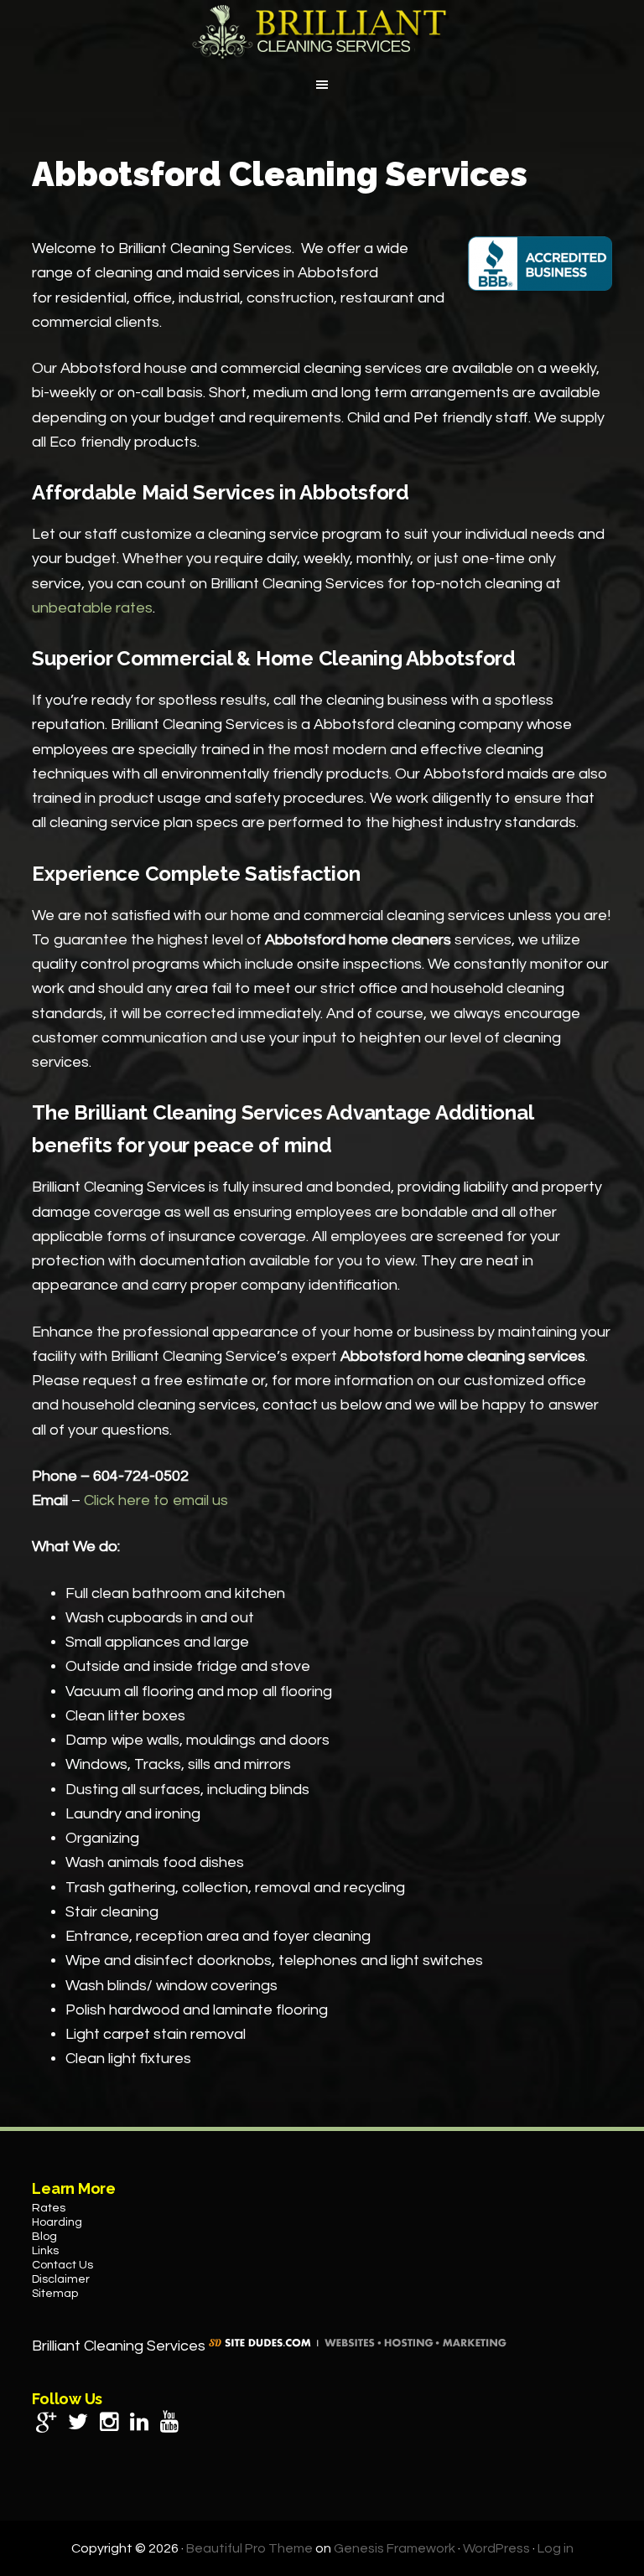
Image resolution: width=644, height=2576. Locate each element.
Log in (556, 2548)
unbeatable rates (92, 608)
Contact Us (62, 2265)
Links (45, 2251)
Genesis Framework (395, 2548)
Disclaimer (61, 2279)
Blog (44, 2237)
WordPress (496, 2548)
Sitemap (55, 2294)
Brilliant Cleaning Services (322, 32)
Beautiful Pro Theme (249, 2548)
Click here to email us (156, 1500)
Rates (49, 2208)
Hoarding (57, 2222)
